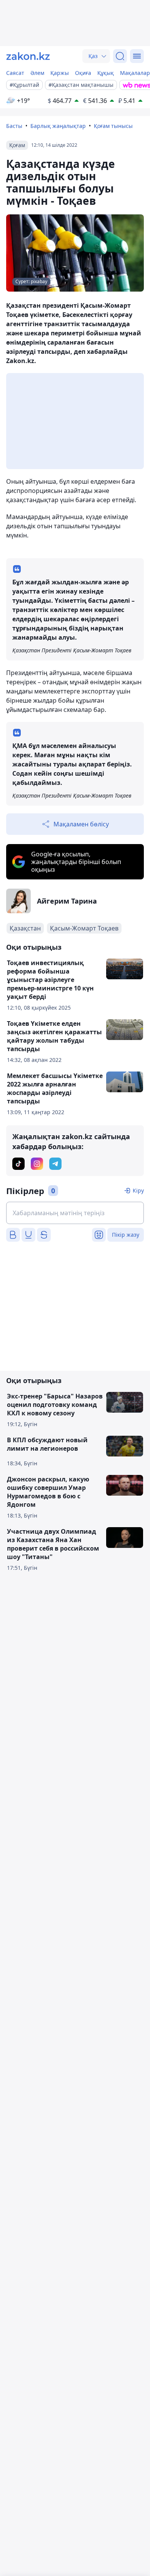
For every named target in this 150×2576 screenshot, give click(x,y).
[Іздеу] (120, 56)
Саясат (15, 73)
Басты (14, 126)
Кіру (138, 1190)
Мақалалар (135, 73)
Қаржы (60, 73)
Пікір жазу (126, 1235)
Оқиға (83, 73)
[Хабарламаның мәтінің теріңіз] (75, 1213)
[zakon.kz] (28, 56)
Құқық (106, 73)
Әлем (37, 73)
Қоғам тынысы (113, 126)
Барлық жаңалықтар (58, 126)
